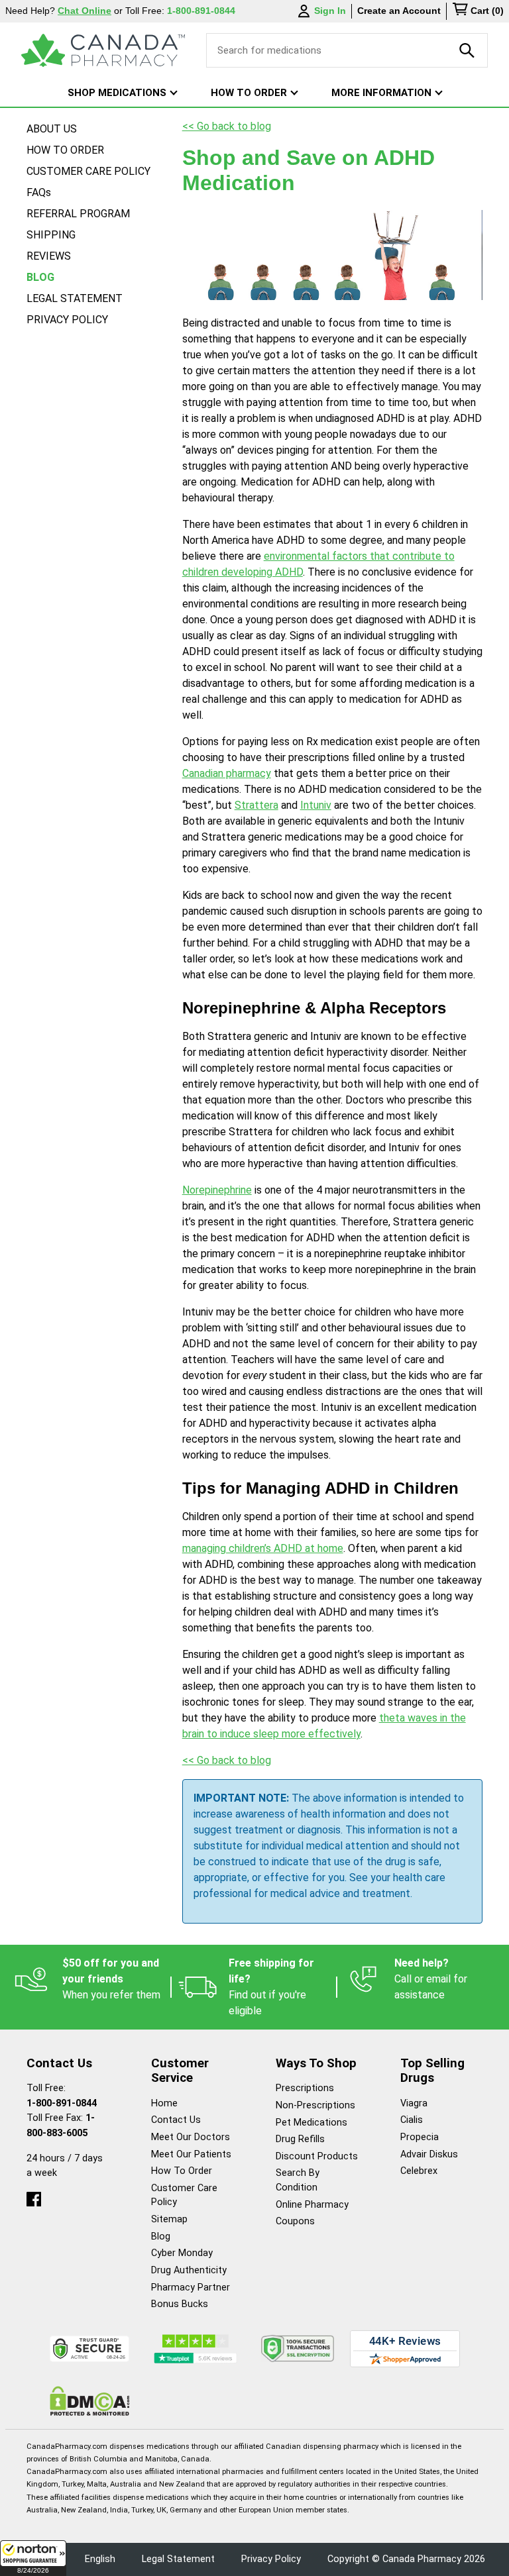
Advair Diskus (429, 2154)
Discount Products (317, 2156)
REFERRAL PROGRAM (78, 214)
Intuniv (316, 805)
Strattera (256, 805)
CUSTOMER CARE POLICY (88, 171)
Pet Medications (311, 2123)
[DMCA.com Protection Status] (90, 2401)
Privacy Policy (271, 2559)
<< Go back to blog (227, 126)
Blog (161, 2237)
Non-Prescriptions (315, 2105)
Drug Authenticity (189, 2270)
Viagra (414, 2103)
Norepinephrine (217, 1190)
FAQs (39, 192)
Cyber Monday (182, 2253)
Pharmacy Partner (191, 2288)
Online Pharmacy (312, 2205)
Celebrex (419, 2171)
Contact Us (176, 2120)
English (100, 2559)
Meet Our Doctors (191, 2137)
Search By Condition (298, 2180)
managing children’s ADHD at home (263, 1548)
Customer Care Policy (184, 2195)
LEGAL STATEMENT (75, 298)
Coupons (295, 2221)
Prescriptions (305, 2088)
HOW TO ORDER (65, 150)
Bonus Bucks (180, 2304)
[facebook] (34, 2196)
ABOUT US (52, 129)
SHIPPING (51, 235)
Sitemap (169, 2219)
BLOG (40, 277)
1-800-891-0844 (62, 2103)
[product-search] (467, 50)
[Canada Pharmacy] (103, 50)
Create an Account (399, 11)
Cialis (412, 2120)
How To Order (182, 2171)
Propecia (420, 2137)
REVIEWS (49, 256)
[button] (33, 2558)
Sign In (330, 11)
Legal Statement (178, 2559)
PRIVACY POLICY (67, 320)
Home (164, 2103)
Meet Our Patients (191, 2154)
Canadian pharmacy (227, 773)
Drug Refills (300, 2139)
